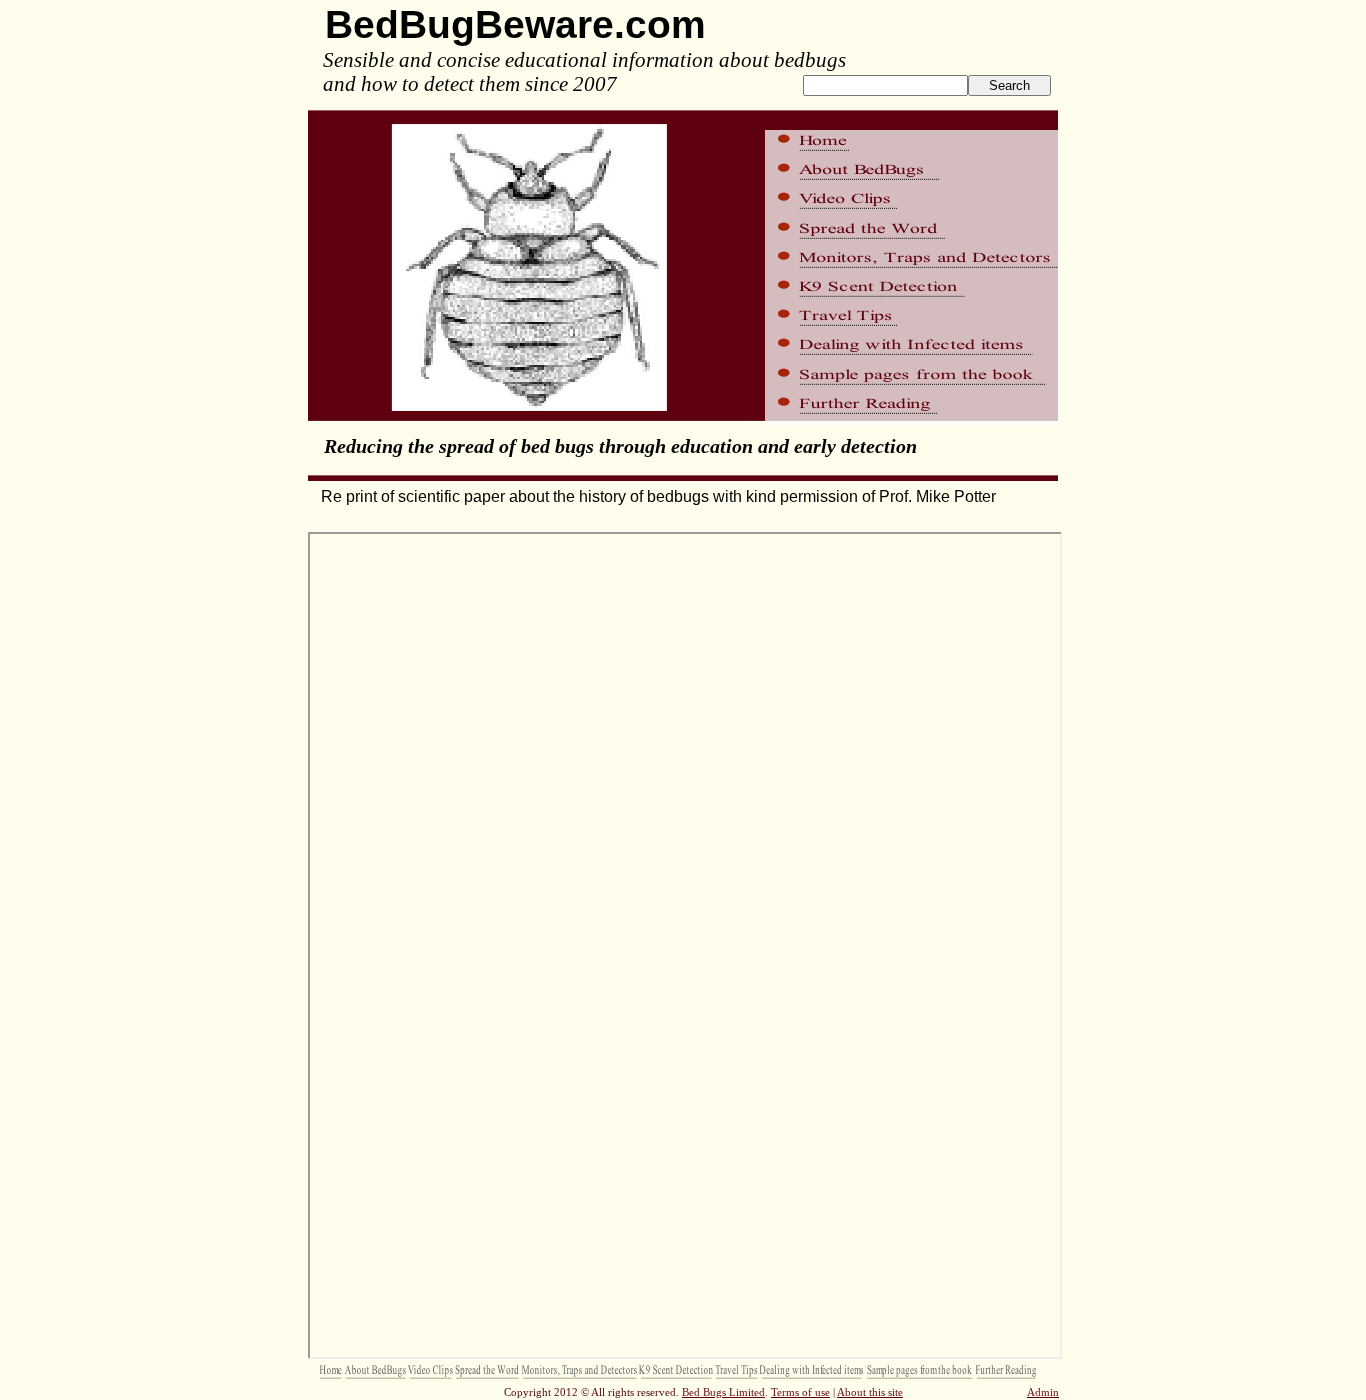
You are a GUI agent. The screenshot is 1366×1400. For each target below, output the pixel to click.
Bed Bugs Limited (723, 1392)
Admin (1043, 1392)
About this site (870, 1392)
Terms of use (800, 1392)
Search (1009, 85)
